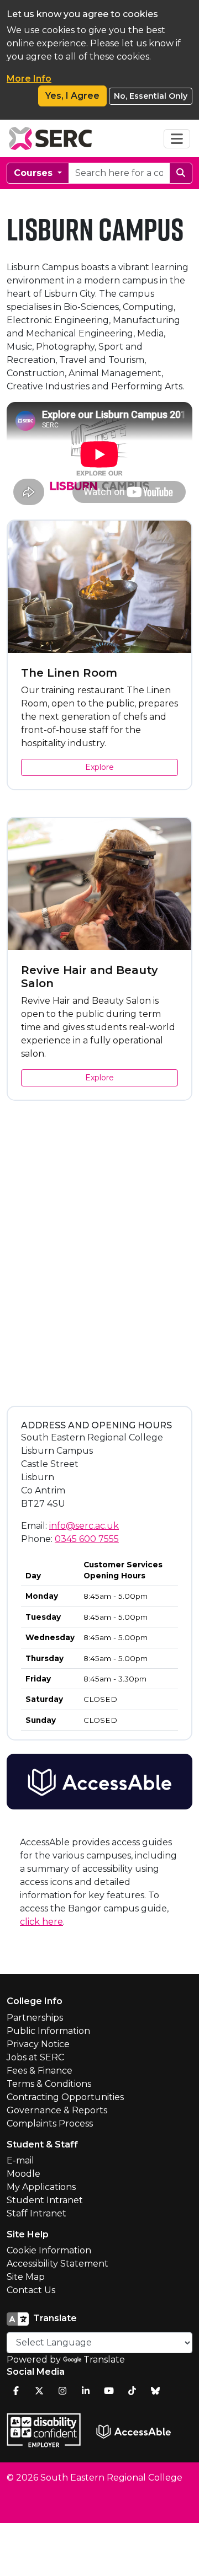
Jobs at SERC (35, 2057)
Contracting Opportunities (65, 2097)
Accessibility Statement (57, 2264)
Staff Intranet (36, 2213)
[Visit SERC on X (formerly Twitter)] (39, 2391)
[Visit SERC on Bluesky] (155, 2391)
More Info (29, 79)
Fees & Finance (40, 2071)
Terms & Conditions (49, 2084)
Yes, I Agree (72, 96)
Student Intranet (45, 2200)
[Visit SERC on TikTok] (132, 2391)
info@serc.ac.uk (84, 1526)
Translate (104, 2360)
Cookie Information (49, 2250)
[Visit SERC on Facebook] (16, 2391)
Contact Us (31, 2290)
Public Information (48, 2031)
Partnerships (35, 2018)
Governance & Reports (57, 2110)
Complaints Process (50, 2124)
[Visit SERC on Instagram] (62, 2391)
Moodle (23, 2174)
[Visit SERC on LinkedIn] (86, 2391)
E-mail (20, 2160)
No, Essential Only (151, 96)
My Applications (41, 2187)
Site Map (26, 2277)
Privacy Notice (38, 2044)
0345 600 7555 (87, 1539)
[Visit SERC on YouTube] (109, 2391)
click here (41, 1922)
